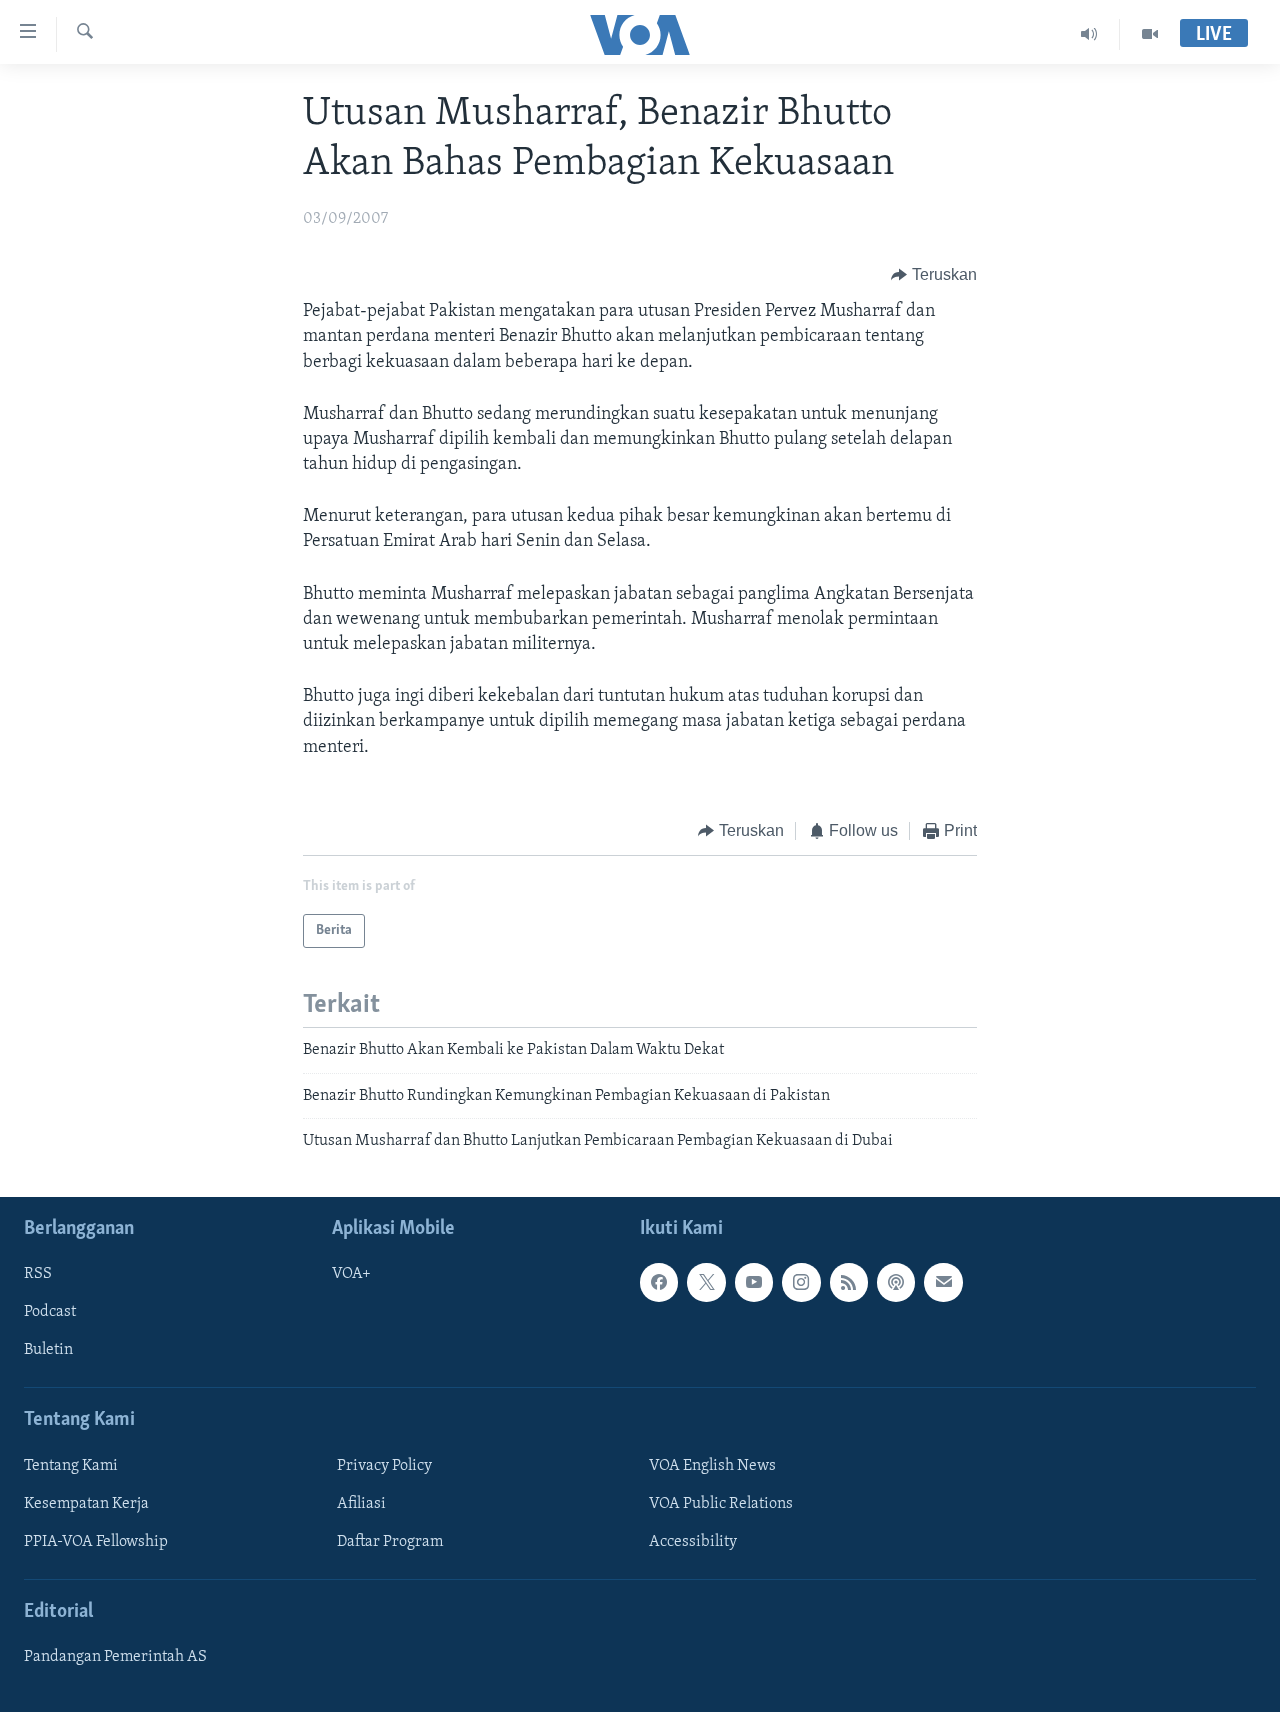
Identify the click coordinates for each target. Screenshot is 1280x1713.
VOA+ (351, 1275)
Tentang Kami (71, 1466)
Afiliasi (361, 1504)
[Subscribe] (943, 1283)
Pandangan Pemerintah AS (115, 1658)
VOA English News (712, 1466)
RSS (38, 1275)
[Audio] (1089, 34)
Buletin (48, 1351)
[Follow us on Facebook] (659, 1283)
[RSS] (849, 1283)
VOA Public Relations (721, 1504)
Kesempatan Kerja (86, 1504)
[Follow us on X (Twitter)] (706, 1283)
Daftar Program (390, 1542)
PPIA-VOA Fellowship (96, 1542)
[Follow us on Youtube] (754, 1283)
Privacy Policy (384, 1466)
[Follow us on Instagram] (801, 1283)
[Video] (1150, 34)
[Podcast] (896, 1283)
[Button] (934, 275)
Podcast (50, 1313)
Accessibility (693, 1542)
